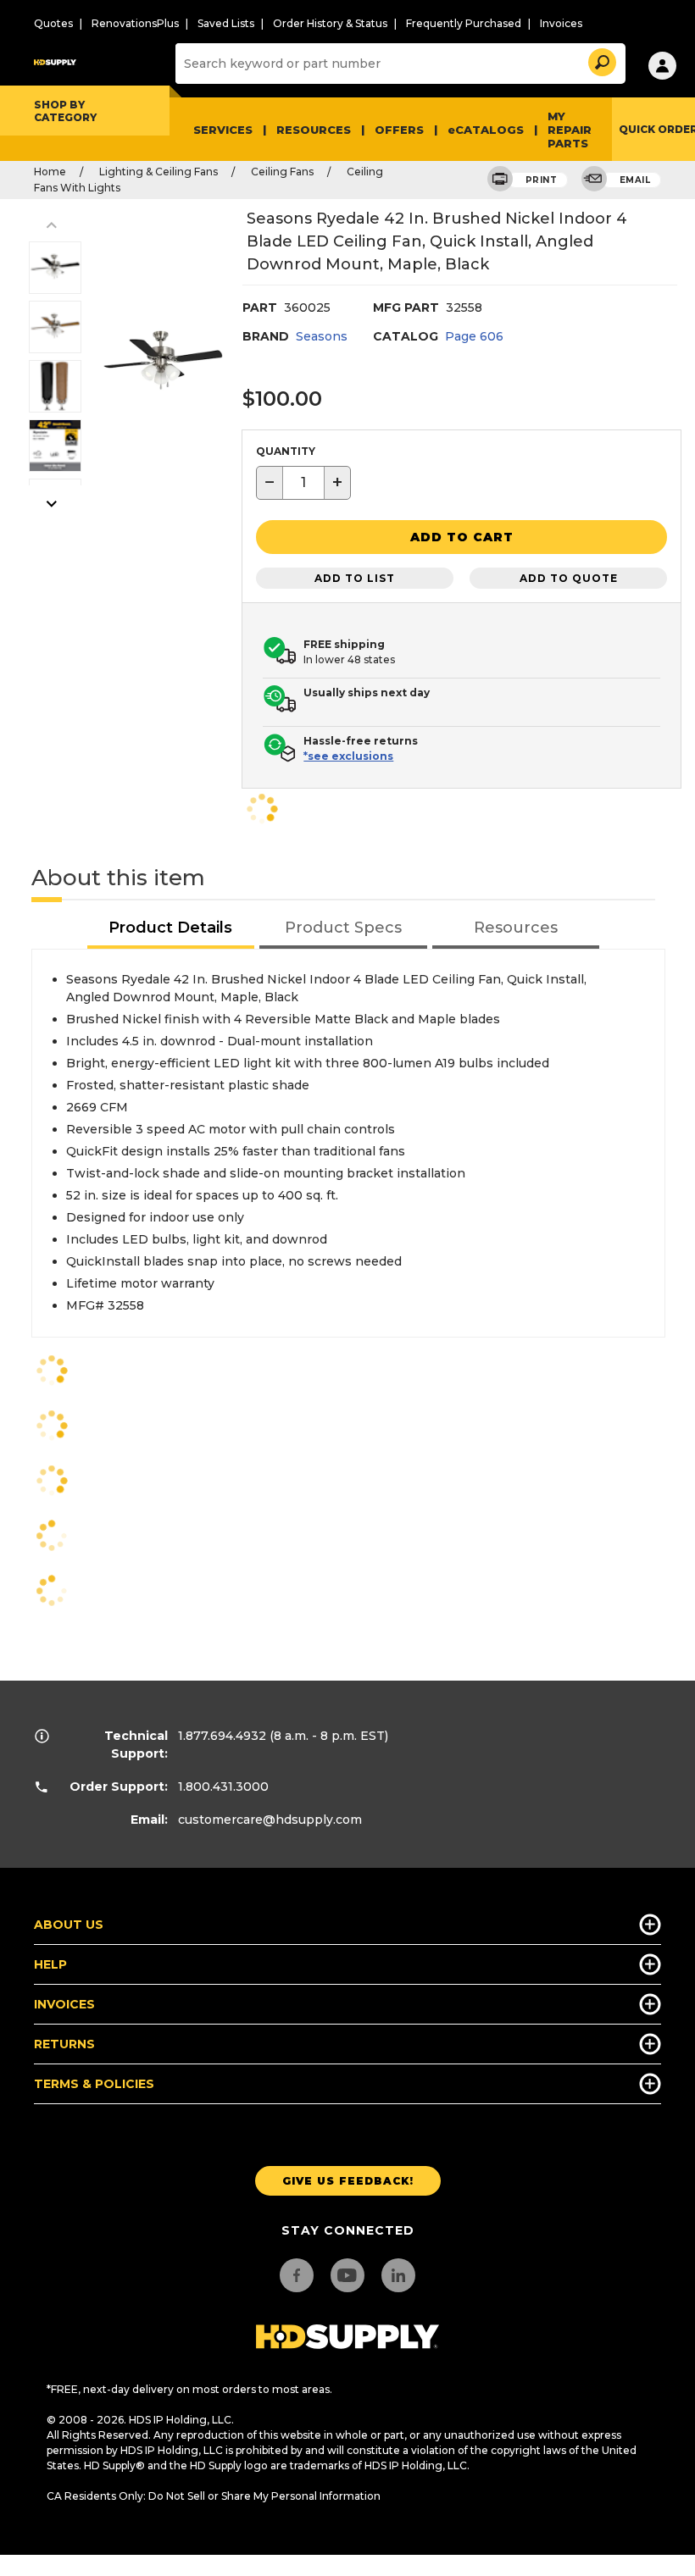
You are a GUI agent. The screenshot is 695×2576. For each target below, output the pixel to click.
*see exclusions (348, 756)
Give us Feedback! (348, 2181)
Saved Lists (226, 23)
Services (223, 130)
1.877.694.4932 (222, 1736)
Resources (314, 130)
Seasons (322, 336)
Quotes (53, 23)
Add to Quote (569, 578)
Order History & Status (330, 23)
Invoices (561, 23)
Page (474, 336)
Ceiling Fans (282, 172)
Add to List (355, 578)
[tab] (171, 929)
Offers (399, 130)
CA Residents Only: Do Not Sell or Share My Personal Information (214, 2496)
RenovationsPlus (135, 23)
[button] (601, 60)
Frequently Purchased (464, 23)
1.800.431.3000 (223, 1787)
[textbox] (303, 483)
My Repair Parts (570, 130)
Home (50, 172)
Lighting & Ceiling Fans (158, 172)
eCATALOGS (486, 130)
